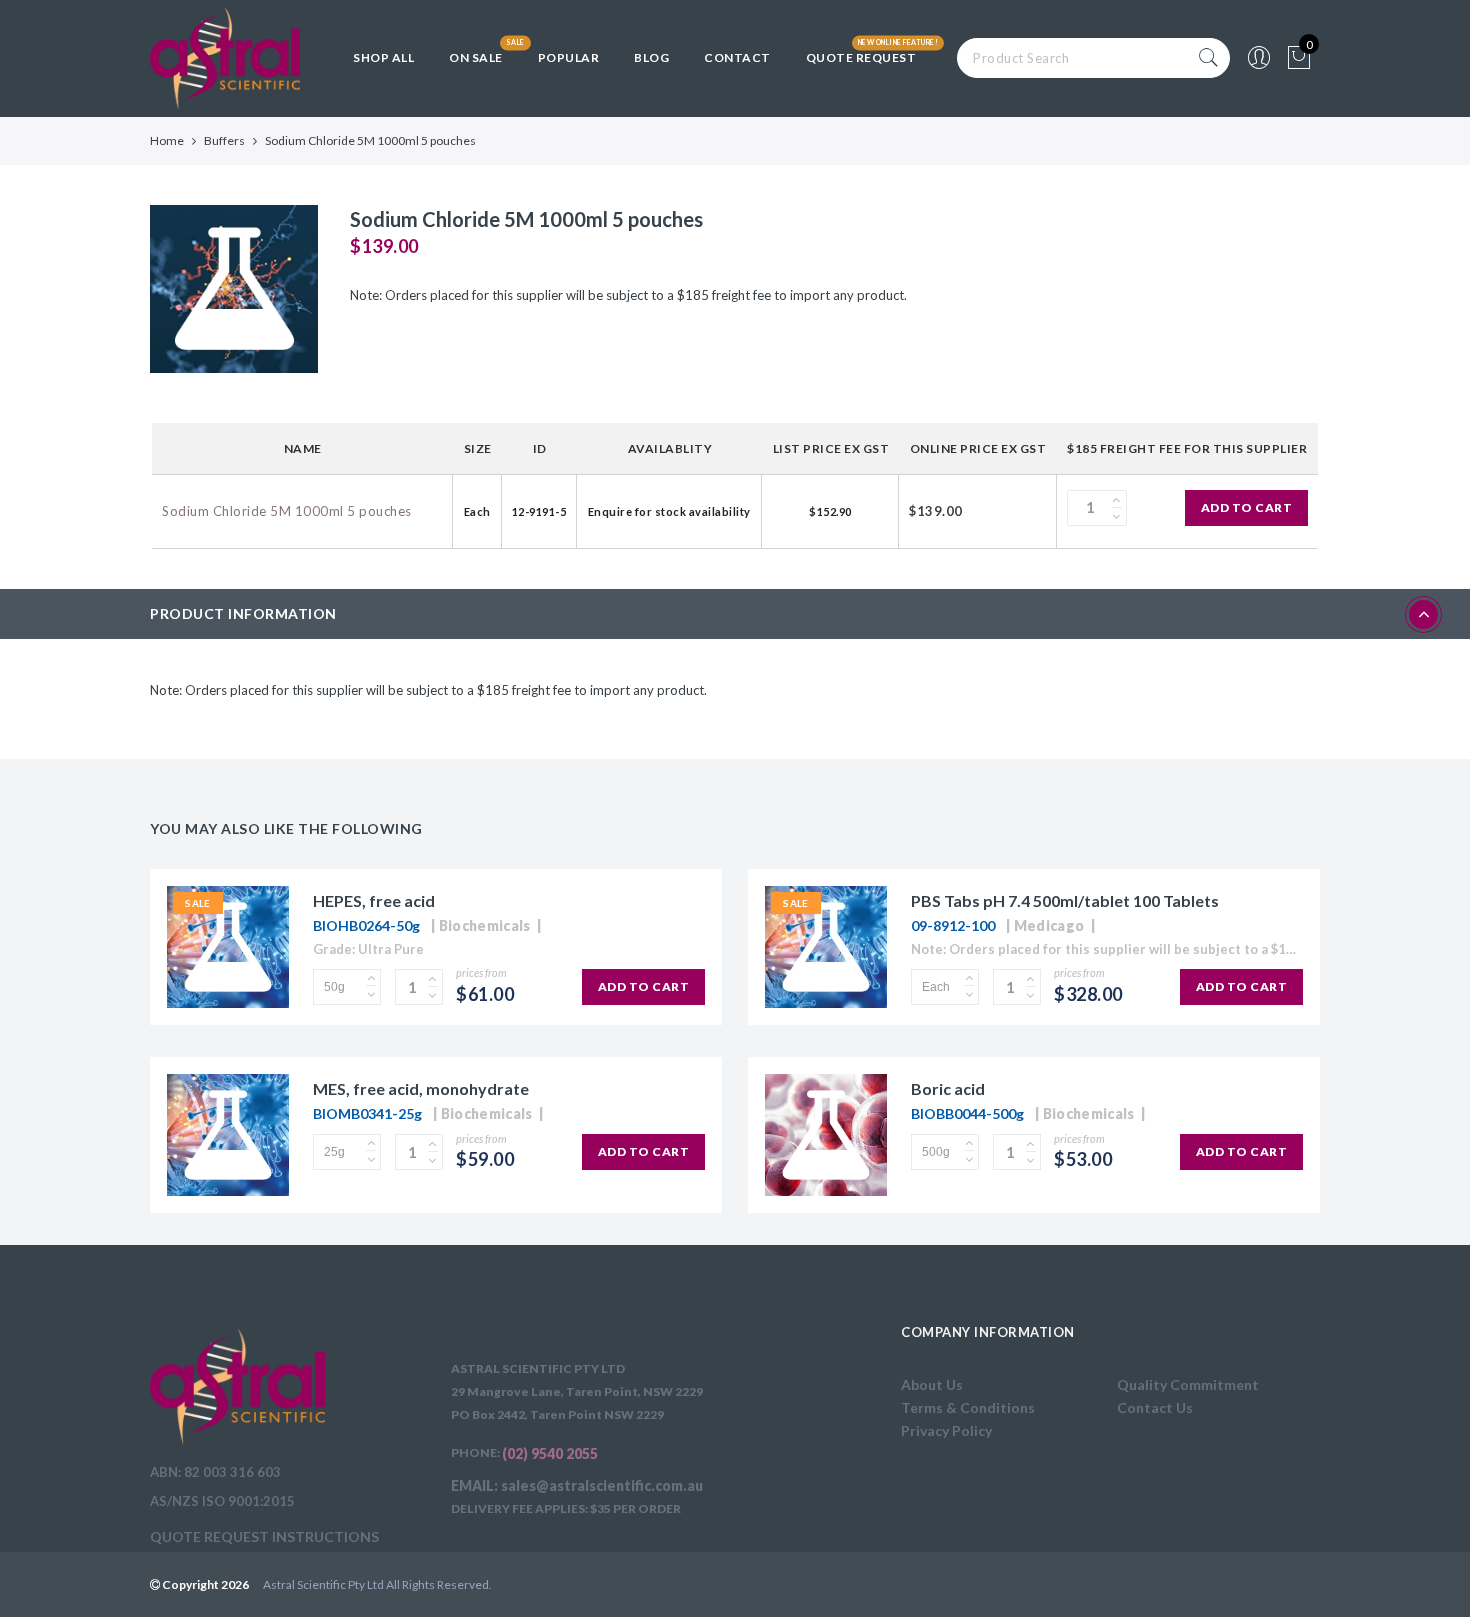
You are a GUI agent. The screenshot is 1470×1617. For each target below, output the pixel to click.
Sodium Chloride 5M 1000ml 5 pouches (287, 511)
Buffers (224, 140)
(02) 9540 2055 (550, 1453)
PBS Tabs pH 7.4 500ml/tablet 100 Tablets (1065, 900)
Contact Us (1155, 1407)
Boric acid (948, 1088)
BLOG (651, 57)
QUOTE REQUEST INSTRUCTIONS (264, 1536)
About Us (932, 1384)
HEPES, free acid (374, 900)
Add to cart (1247, 507)
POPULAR (569, 57)
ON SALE (476, 57)
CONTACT (737, 57)
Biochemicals (485, 925)
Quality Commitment (1188, 1384)
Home (167, 140)
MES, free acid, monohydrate (421, 1088)
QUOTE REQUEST (861, 57)
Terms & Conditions (968, 1407)
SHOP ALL (383, 57)
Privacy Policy (946, 1430)
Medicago (1049, 925)
